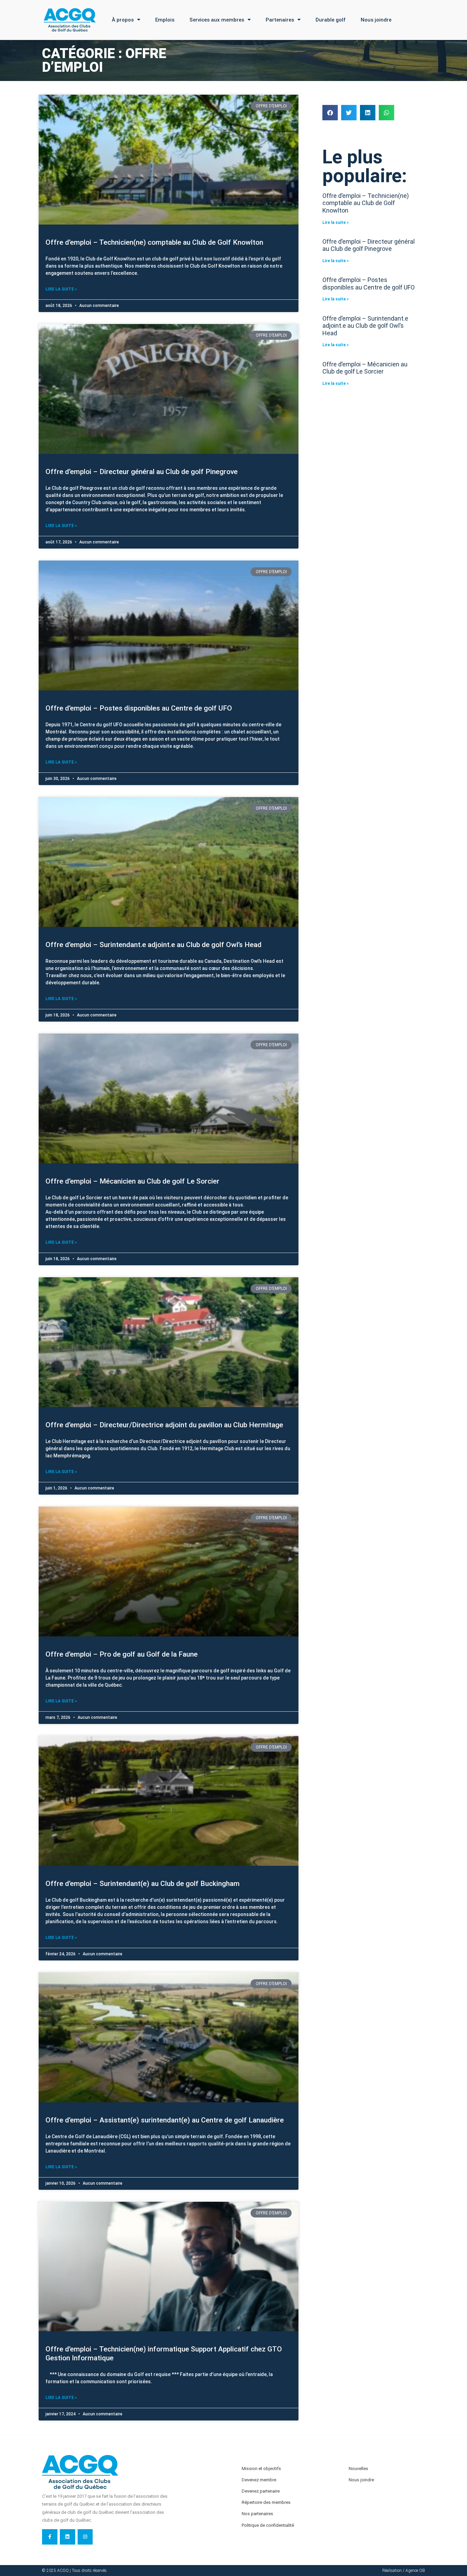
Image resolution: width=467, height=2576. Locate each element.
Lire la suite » (61, 289)
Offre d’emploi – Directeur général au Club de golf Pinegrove (142, 472)
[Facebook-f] (50, 2537)
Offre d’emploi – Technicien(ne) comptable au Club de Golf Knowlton (154, 242)
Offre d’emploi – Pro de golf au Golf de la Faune (122, 1654)
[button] (330, 113)
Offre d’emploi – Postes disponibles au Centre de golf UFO (139, 708)
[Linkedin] (68, 2537)
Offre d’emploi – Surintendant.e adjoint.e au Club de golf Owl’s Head (154, 945)
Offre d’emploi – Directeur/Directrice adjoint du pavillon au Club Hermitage (164, 1425)
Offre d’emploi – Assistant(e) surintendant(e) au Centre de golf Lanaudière (165, 2120)
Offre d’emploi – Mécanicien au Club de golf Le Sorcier (132, 1181)
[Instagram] (85, 2537)
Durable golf (331, 20)
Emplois (165, 20)
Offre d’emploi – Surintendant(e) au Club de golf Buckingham (143, 1884)
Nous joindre (376, 20)
